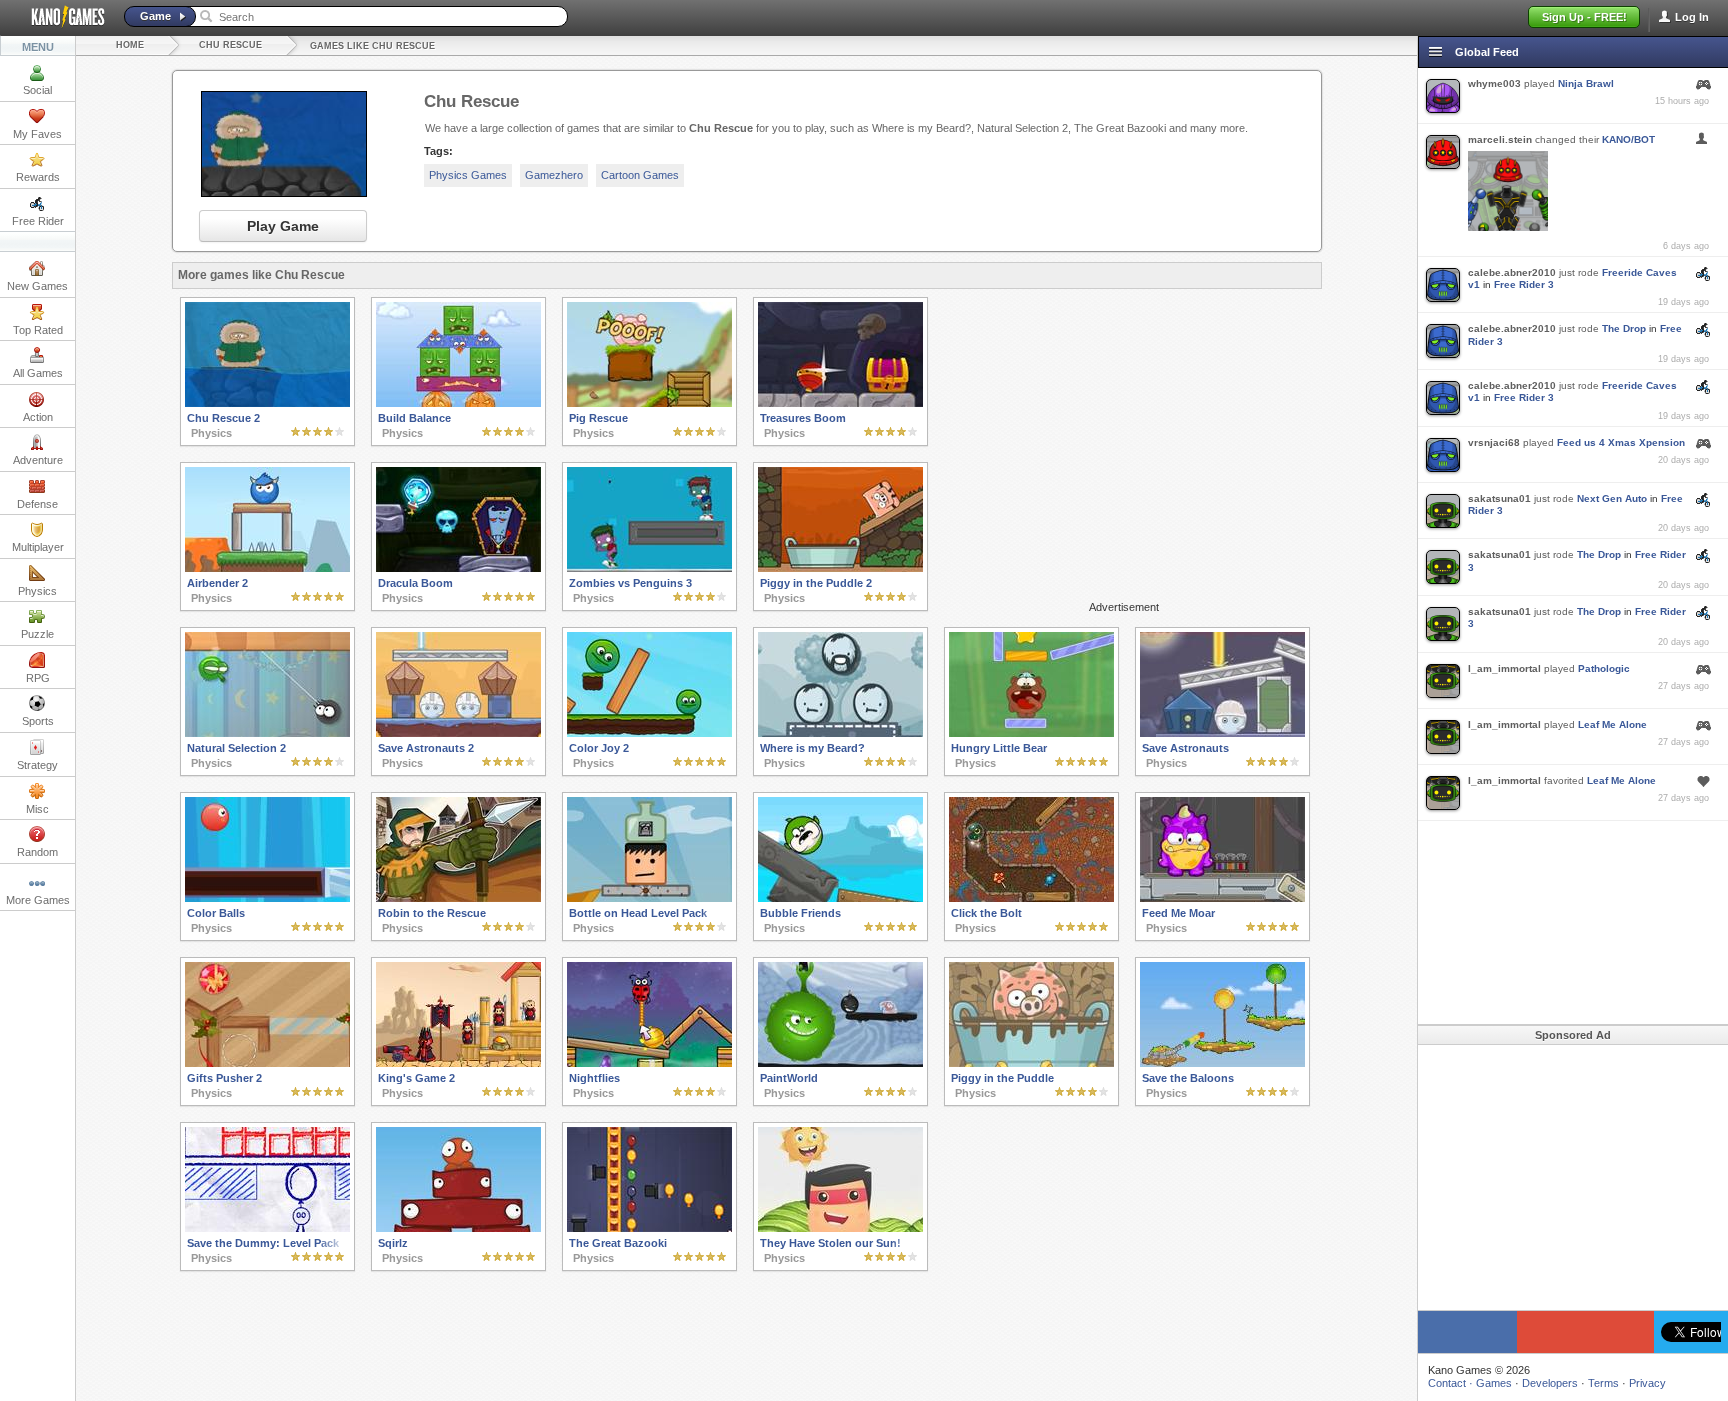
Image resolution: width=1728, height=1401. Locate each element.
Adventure (38, 460)
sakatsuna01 (1499, 498)
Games (1494, 1383)
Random (37, 852)
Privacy (1647, 1383)
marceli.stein (1500, 139)
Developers (1550, 1383)
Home (130, 45)
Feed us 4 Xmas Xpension (1621, 442)
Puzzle (37, 634)
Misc (37, 809)
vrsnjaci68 (1494, 442)
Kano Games (60, 17)
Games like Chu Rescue (372, 46)
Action (38, 417)
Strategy (37, 765)
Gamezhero (554, 175)
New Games (37, 286)
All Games (38, 373)
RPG (38, 678)
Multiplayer (38, 547)
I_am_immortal (1504, 668)
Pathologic (1604, 668)
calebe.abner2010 (1512, 272)
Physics (37, 591)
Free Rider (38, 221)
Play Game (283, 226)
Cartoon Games (640, 175)
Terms (1603, 1383)
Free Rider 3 (1524, 284)
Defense (37, 504)
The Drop (1624, 328)
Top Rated (38, 330)
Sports (38, 721)
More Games (38, 900)
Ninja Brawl (1586, 83)
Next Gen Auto (1612, 498)
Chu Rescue (230, 45)
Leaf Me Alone (1612, 724)
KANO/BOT (1628, 139)
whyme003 (1494, 83)
